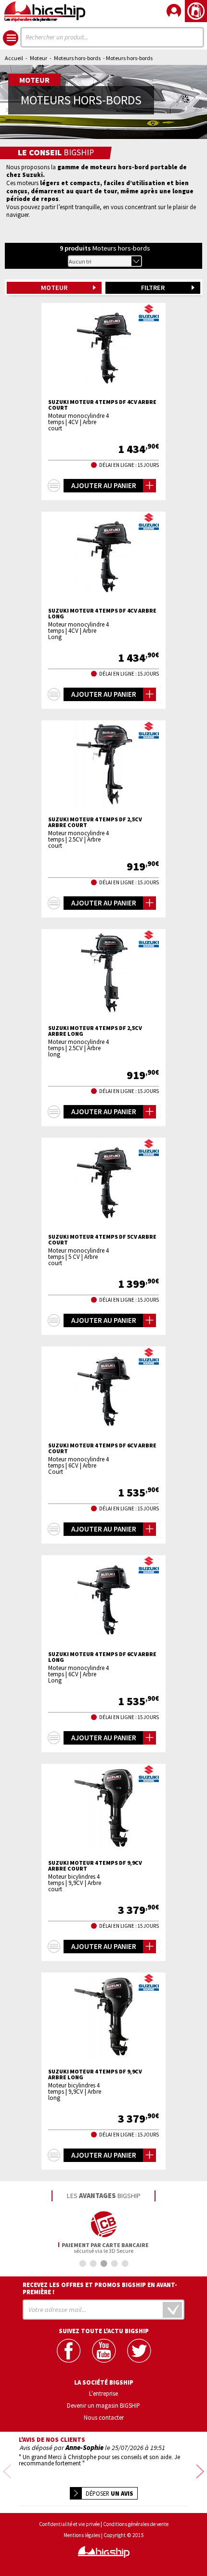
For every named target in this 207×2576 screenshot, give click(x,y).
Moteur (39, 58)
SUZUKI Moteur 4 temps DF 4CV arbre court (102, 405)
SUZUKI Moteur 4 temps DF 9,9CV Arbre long (95, 2074)
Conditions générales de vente (136, 2524)
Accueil (14, 58)
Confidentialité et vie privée (69, 2524)
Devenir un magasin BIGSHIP (103, 2405)
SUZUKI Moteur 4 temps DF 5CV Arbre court (102, 1240)
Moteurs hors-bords (77, 58)
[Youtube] (104, 2351)
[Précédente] (7, 2472)
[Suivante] (200, 2472)
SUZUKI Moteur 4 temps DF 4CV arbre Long (102, 614)
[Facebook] (69, 2351)
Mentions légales (82, 2535)
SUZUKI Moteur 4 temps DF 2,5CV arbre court (95, 822)
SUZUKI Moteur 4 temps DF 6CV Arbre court (102, 1448)
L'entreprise (103, 2393)
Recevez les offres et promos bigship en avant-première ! (100, 2288)
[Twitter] (139, 2351)
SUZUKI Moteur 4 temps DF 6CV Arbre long (102, 1657)
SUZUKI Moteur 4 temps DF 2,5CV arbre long (95, 1031)
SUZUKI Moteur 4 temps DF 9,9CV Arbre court (95, 1866)
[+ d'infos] (54, 486)
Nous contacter (104, 2417)
